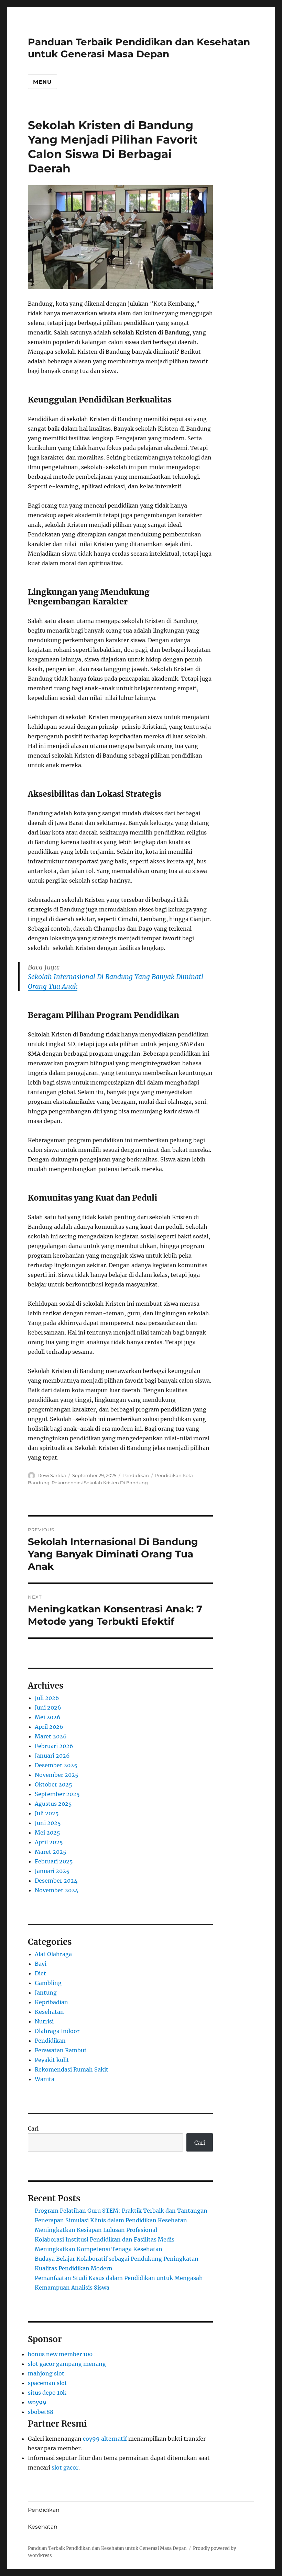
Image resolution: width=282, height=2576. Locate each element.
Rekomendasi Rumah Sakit (72, 2069)
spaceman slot (47, 2383)
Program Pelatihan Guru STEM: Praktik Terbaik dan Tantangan (121, 2211)
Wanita (45, 2079)
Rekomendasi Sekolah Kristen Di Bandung (100, 1483)
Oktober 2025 (53, 1784)
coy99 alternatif (105, 2439)
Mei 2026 (48, 1717)
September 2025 (57, 1794)
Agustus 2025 (53, 1804)
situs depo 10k (47, 2393)
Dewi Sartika (52, 1475)
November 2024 (57, 1890)
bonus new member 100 (60, 2354)
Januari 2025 (52, 1871)
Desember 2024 (56, 1881)
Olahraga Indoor (57, 2031)
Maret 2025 (51, 1852)
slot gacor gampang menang (67, 2364)
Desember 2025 (56, 1765)
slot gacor (65, 2467)
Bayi (41, 1964)
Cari (33, 2129)
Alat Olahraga (53, 1954)
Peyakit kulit (52, 2060)
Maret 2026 (51, 1736)
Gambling (48, 1983)
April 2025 (49, 1842)
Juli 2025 (47, 1813)
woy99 (37, 2402)
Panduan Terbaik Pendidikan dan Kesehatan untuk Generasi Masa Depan (139, 48)
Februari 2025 (54, 1861)
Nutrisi (44, 2021)
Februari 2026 (54, 1746)
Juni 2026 (48, 1707)
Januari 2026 (52, 1756)
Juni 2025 (48, 1823)
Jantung (46, 1993)
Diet (40, 1973)
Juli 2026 (47, 1698)
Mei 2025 (47, 1832)
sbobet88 (41, 2412)
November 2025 (57, 1775)
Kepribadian (51, 2002)
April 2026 (49, 1727)
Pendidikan (136, 1475)
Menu (42, 82)
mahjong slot (46, 2373)
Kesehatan (49, 2012)
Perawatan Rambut (61, 2050)
